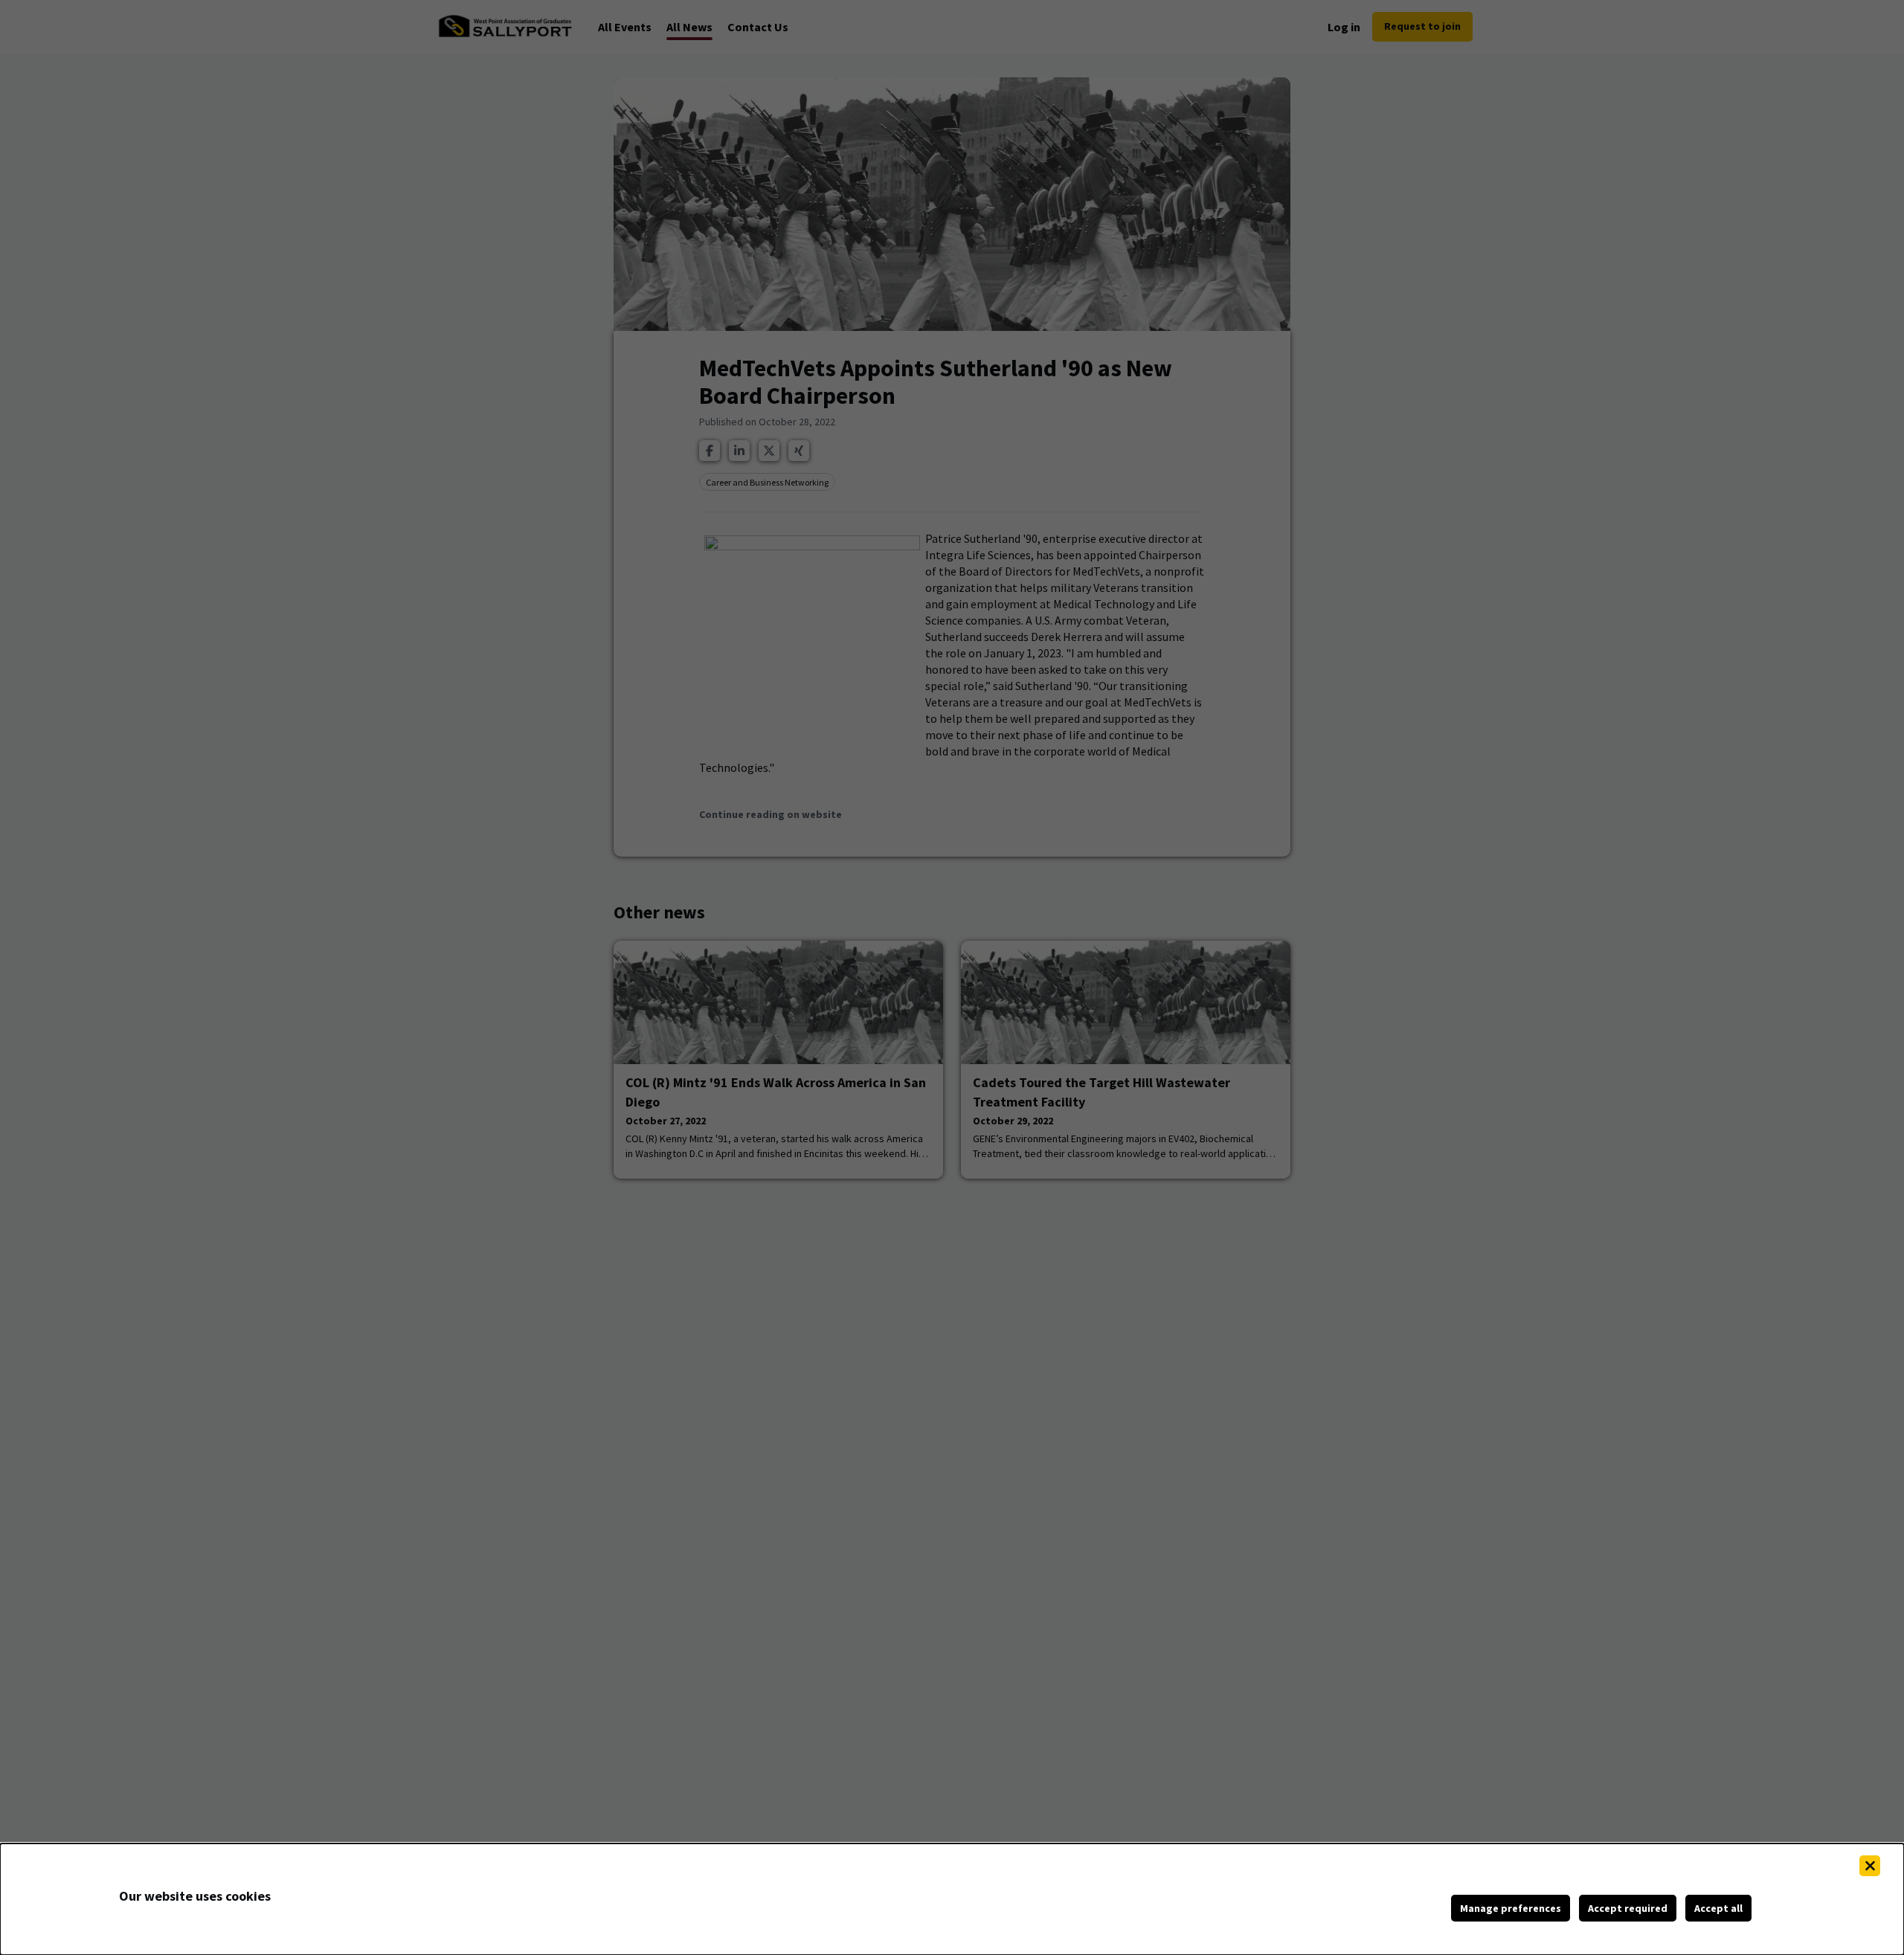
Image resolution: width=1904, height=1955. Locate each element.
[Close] (1870, 1866)
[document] (952, 1899)
